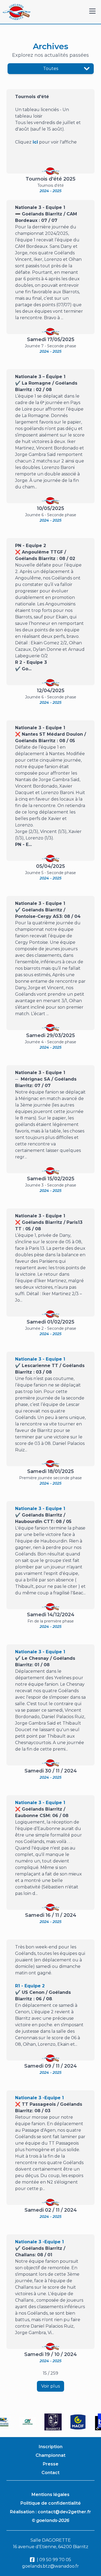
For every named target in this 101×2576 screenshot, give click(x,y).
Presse (51, 2464)
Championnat (50, 2455)
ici (35, 142)
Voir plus (50, 2386)
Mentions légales (50, 2495)
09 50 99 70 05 (55, 2560)
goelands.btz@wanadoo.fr (50, 2566)
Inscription (51, 2447)
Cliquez (23, 142)
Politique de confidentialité (51, 2503)
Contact (50, 2473)
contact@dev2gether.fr (64, 2512)
